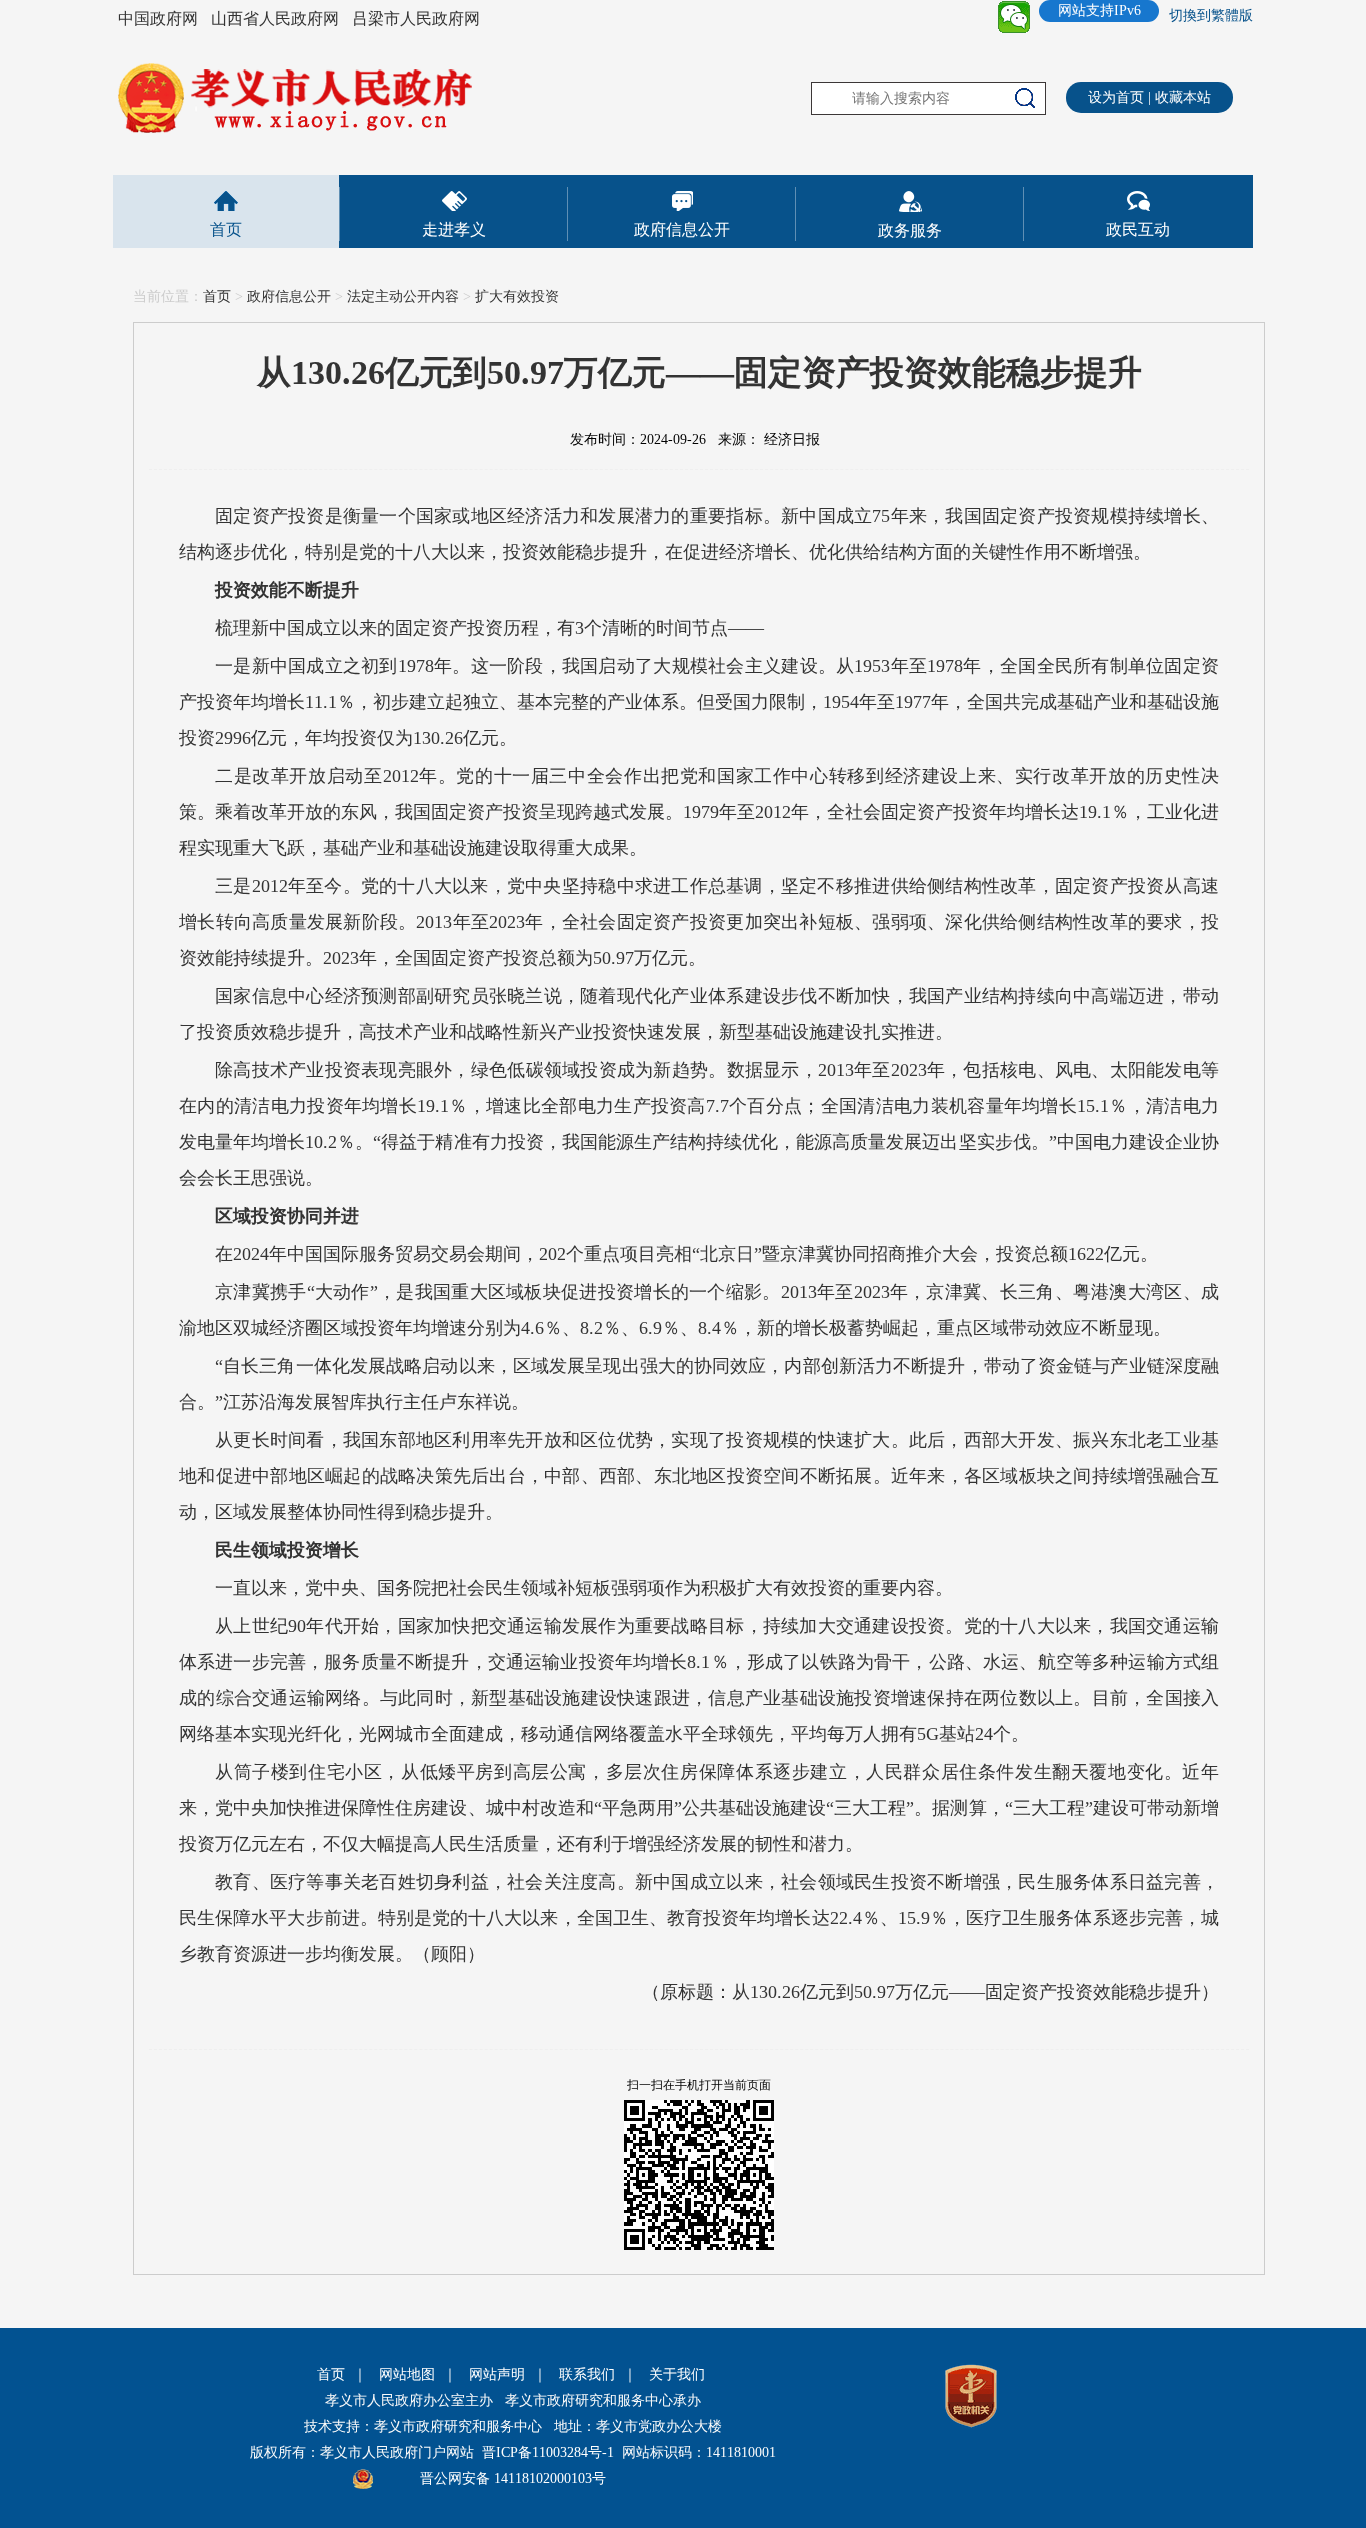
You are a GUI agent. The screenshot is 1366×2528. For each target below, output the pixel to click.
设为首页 (1116, 97)
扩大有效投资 (517, 296)
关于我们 (677, 2374)
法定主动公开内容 (403, 296)
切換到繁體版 (1211, 15)
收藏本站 (1183, 97)
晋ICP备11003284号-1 (548, 2452)
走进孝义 (454, 229)
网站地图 (407, 2374)
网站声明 (497, 2374)
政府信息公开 (682, 229)
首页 (226, 229)
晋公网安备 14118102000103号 (513, 2478)
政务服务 (910, 230)
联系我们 (587, 2374)
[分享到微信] (1014, 17)
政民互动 (1138, 229)
